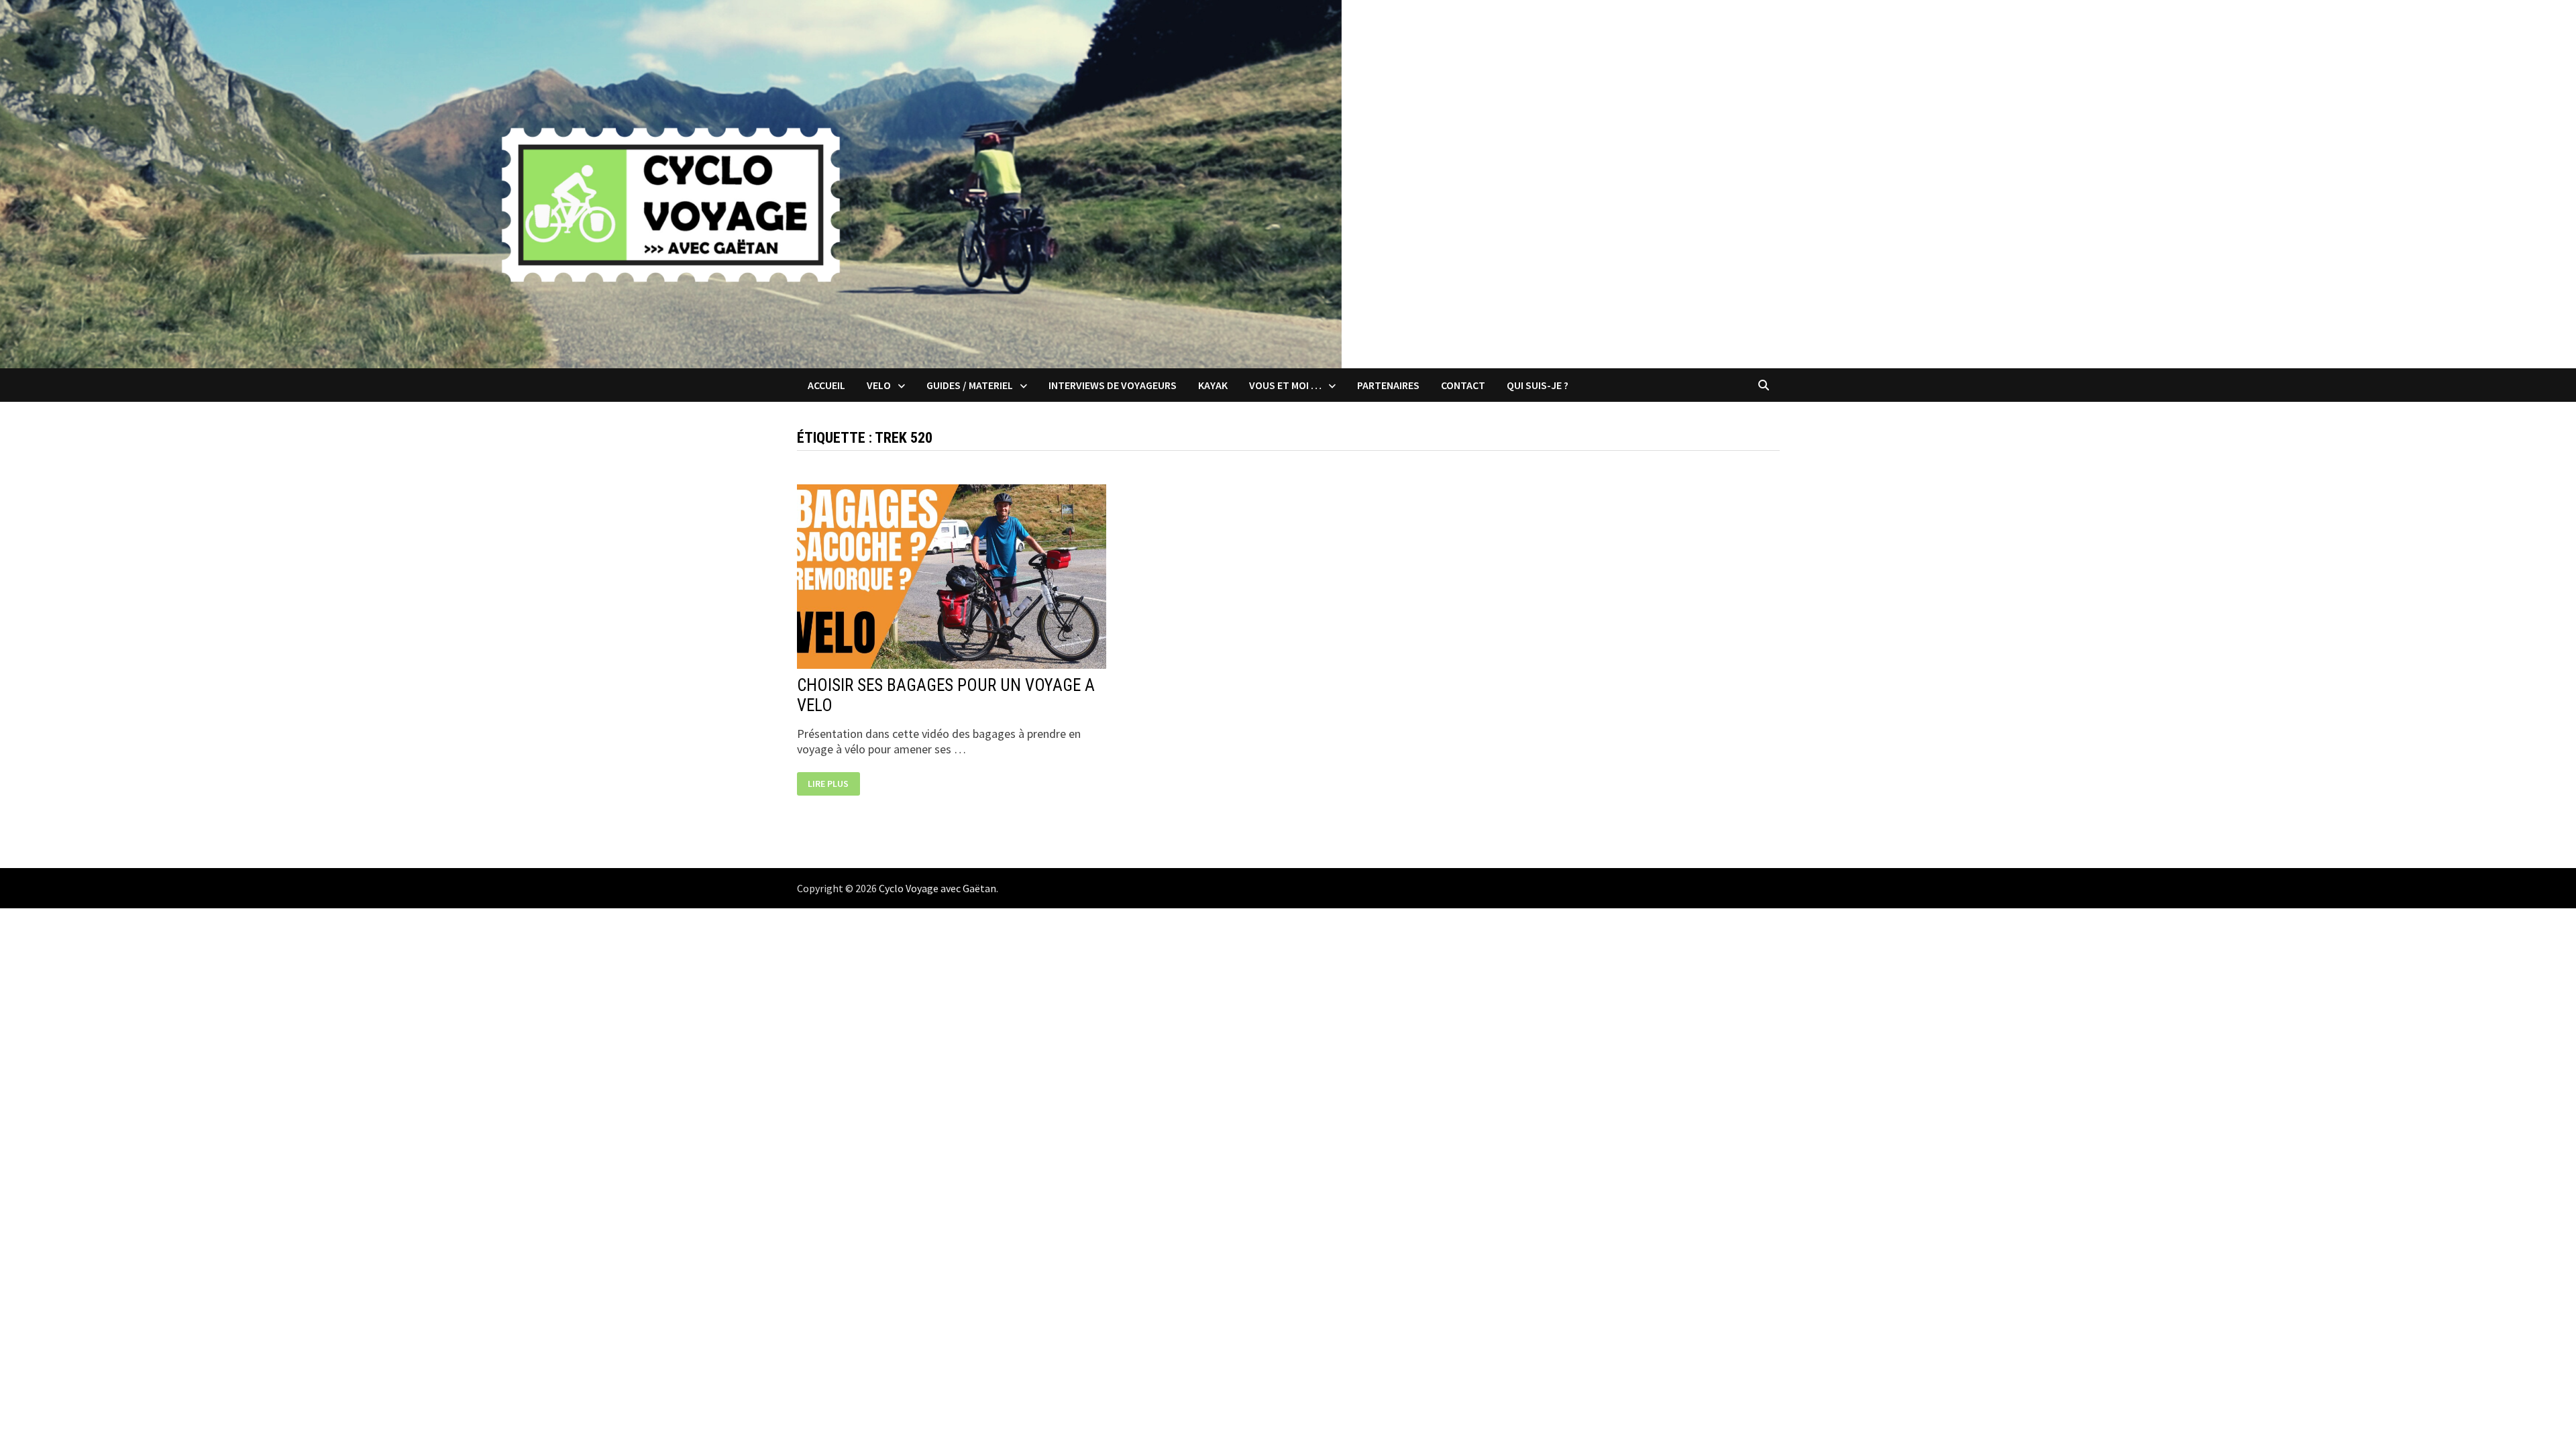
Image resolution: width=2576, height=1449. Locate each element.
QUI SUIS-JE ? (1538, 385)
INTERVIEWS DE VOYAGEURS (1113, 385)
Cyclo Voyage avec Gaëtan (937, 888)
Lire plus (828, 784)
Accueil (826, 385)
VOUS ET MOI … (1285, 385)
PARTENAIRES (1388, 385)
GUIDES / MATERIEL (970, 385)
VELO (879, 385)
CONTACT (1463, 385)
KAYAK (1213, 385)
